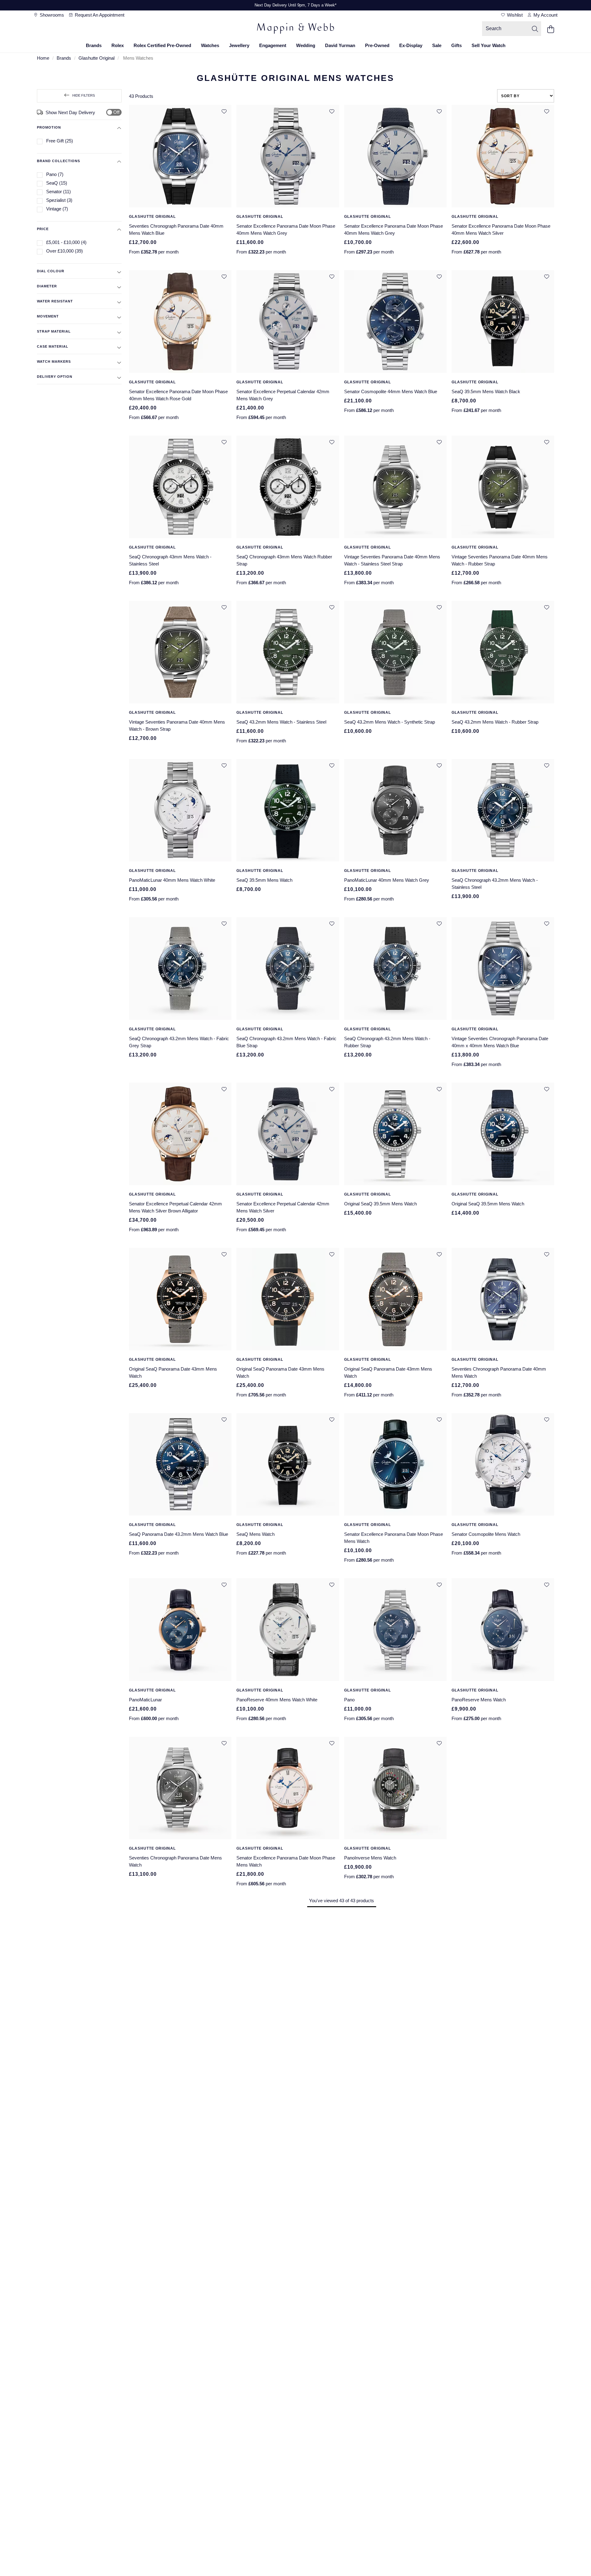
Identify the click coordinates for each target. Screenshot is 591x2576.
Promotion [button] (49, 127)
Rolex (118, 45)
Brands (94, 45)
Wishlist (514, 15)
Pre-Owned (377, 45)
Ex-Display (411, 45)
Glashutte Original (96, 58)
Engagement (273, 45)
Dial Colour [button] (51, 271)
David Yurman (340, 45)
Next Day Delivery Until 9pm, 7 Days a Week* (295, 5)
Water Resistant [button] (55, 301)
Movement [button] (48, 316)
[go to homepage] (295, 29)
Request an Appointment (99, 15)
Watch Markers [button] (54, 361)
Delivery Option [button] (55, 377)
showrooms (51, 15)
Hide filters (84, 95)
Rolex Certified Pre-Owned (162, 45)
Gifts (456, 45)
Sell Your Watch (488, 45)
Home (43, 58)
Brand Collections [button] (58, 161)
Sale (437, 45)
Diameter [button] (47, 286)
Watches (210, 45)
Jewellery (239, 45)
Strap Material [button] (54, 331)
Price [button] (43, 229)
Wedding (306, 45)
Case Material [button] (53, 346)
